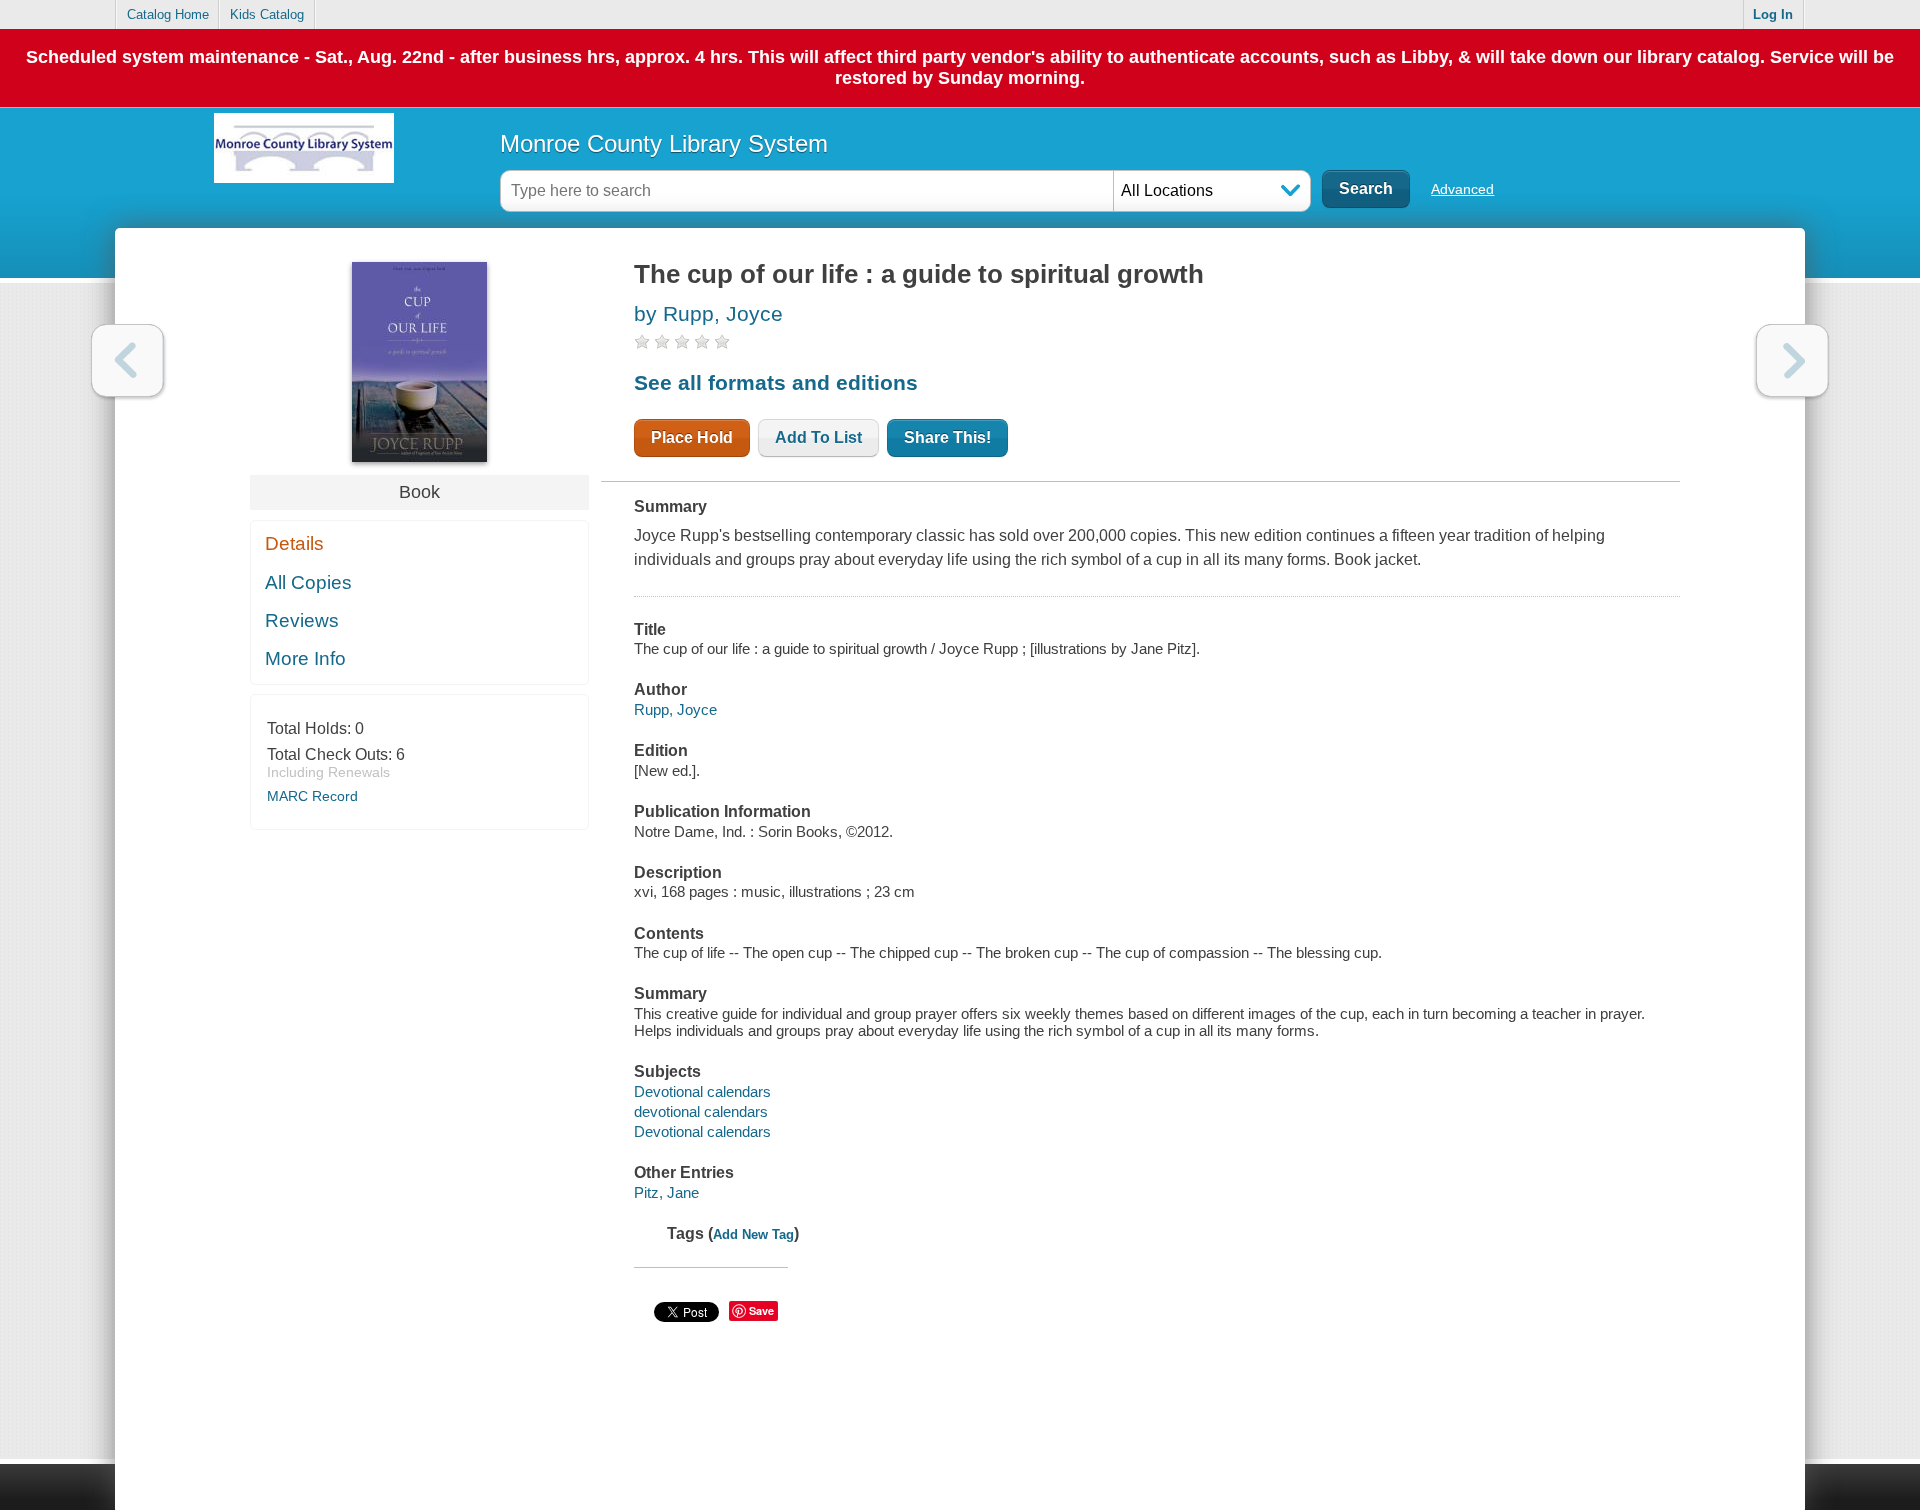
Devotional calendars (702, 1091)
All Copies (308, 582)
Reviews (302, 620)
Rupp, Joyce (675, 709)
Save (761, 1310)
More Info (305, 658)
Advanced (1462, 189)
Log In (1773, 14)
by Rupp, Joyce (708, 313)
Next (1792, 360)
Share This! (947, 437)
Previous (127, 360)
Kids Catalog (267, 14)
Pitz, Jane (666, 1192)
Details (294, 543)
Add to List (818, 437)
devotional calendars (701, 1111)
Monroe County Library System (664, 143)
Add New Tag (753, 1234)
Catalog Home (168, 14)
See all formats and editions (776, 382)
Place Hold (692, 437)
